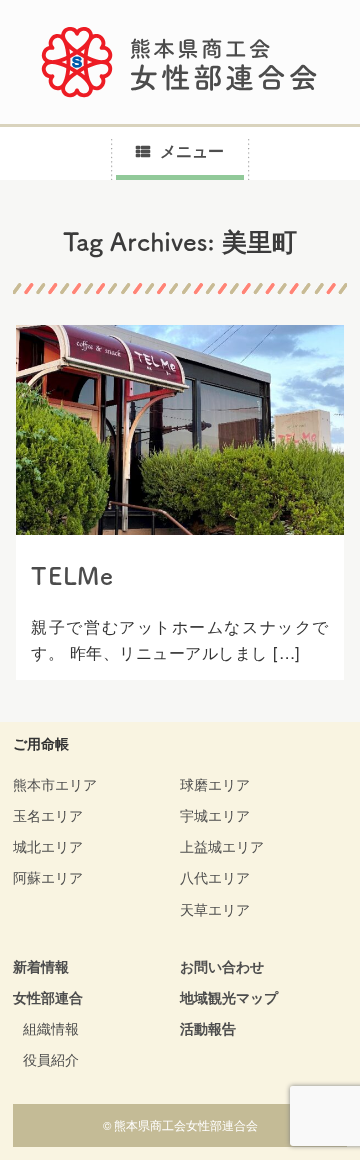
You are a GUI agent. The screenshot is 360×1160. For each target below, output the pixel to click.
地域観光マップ (229, 997)
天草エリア (215, 909)
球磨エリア (215, 784)
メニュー (192, 150)
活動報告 (208, 1028)
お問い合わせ (222, 966)
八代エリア (215, 877)
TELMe (72, 576)
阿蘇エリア (48, 877)
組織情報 (51, 1028)
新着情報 (41, 966)
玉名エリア (48, 815)
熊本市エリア (55, 784)
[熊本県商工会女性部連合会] (180, 62)
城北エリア (48, 846)
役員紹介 (51, 1059)
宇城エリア (215, 815)
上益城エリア (222, 846)
